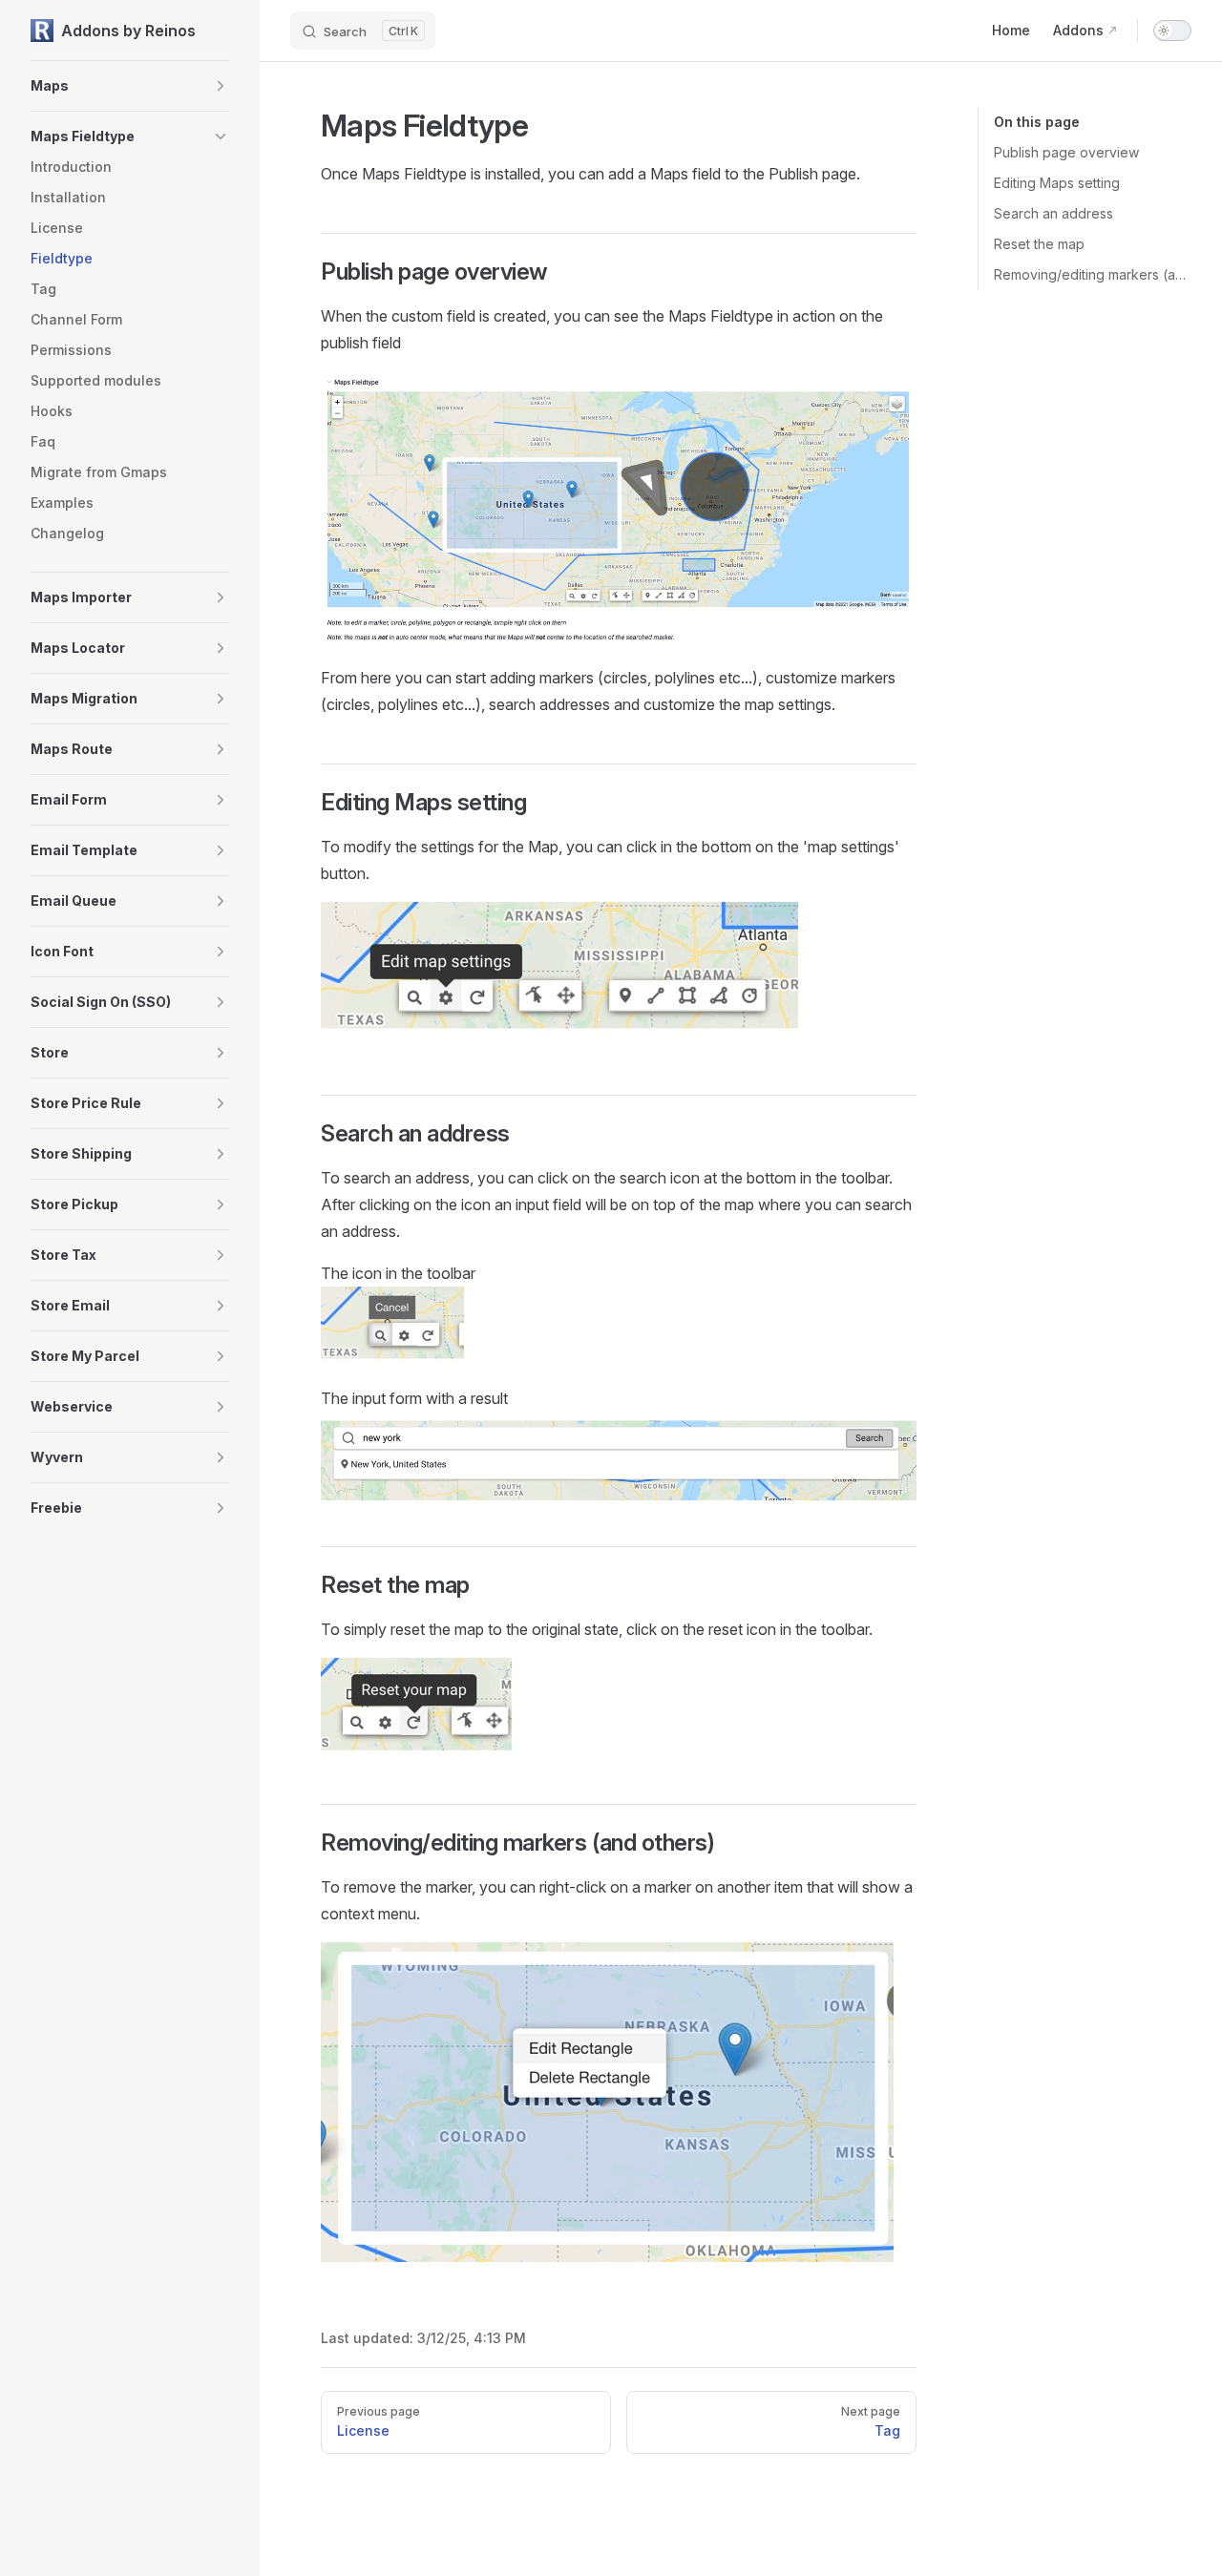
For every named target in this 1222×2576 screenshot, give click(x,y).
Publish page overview (1066, 152)
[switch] (1172, 31)
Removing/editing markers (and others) (1093, 274)
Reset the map (1039, 244)
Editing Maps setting (1057, 183)
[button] (221, 86)
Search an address (1053, 213)
